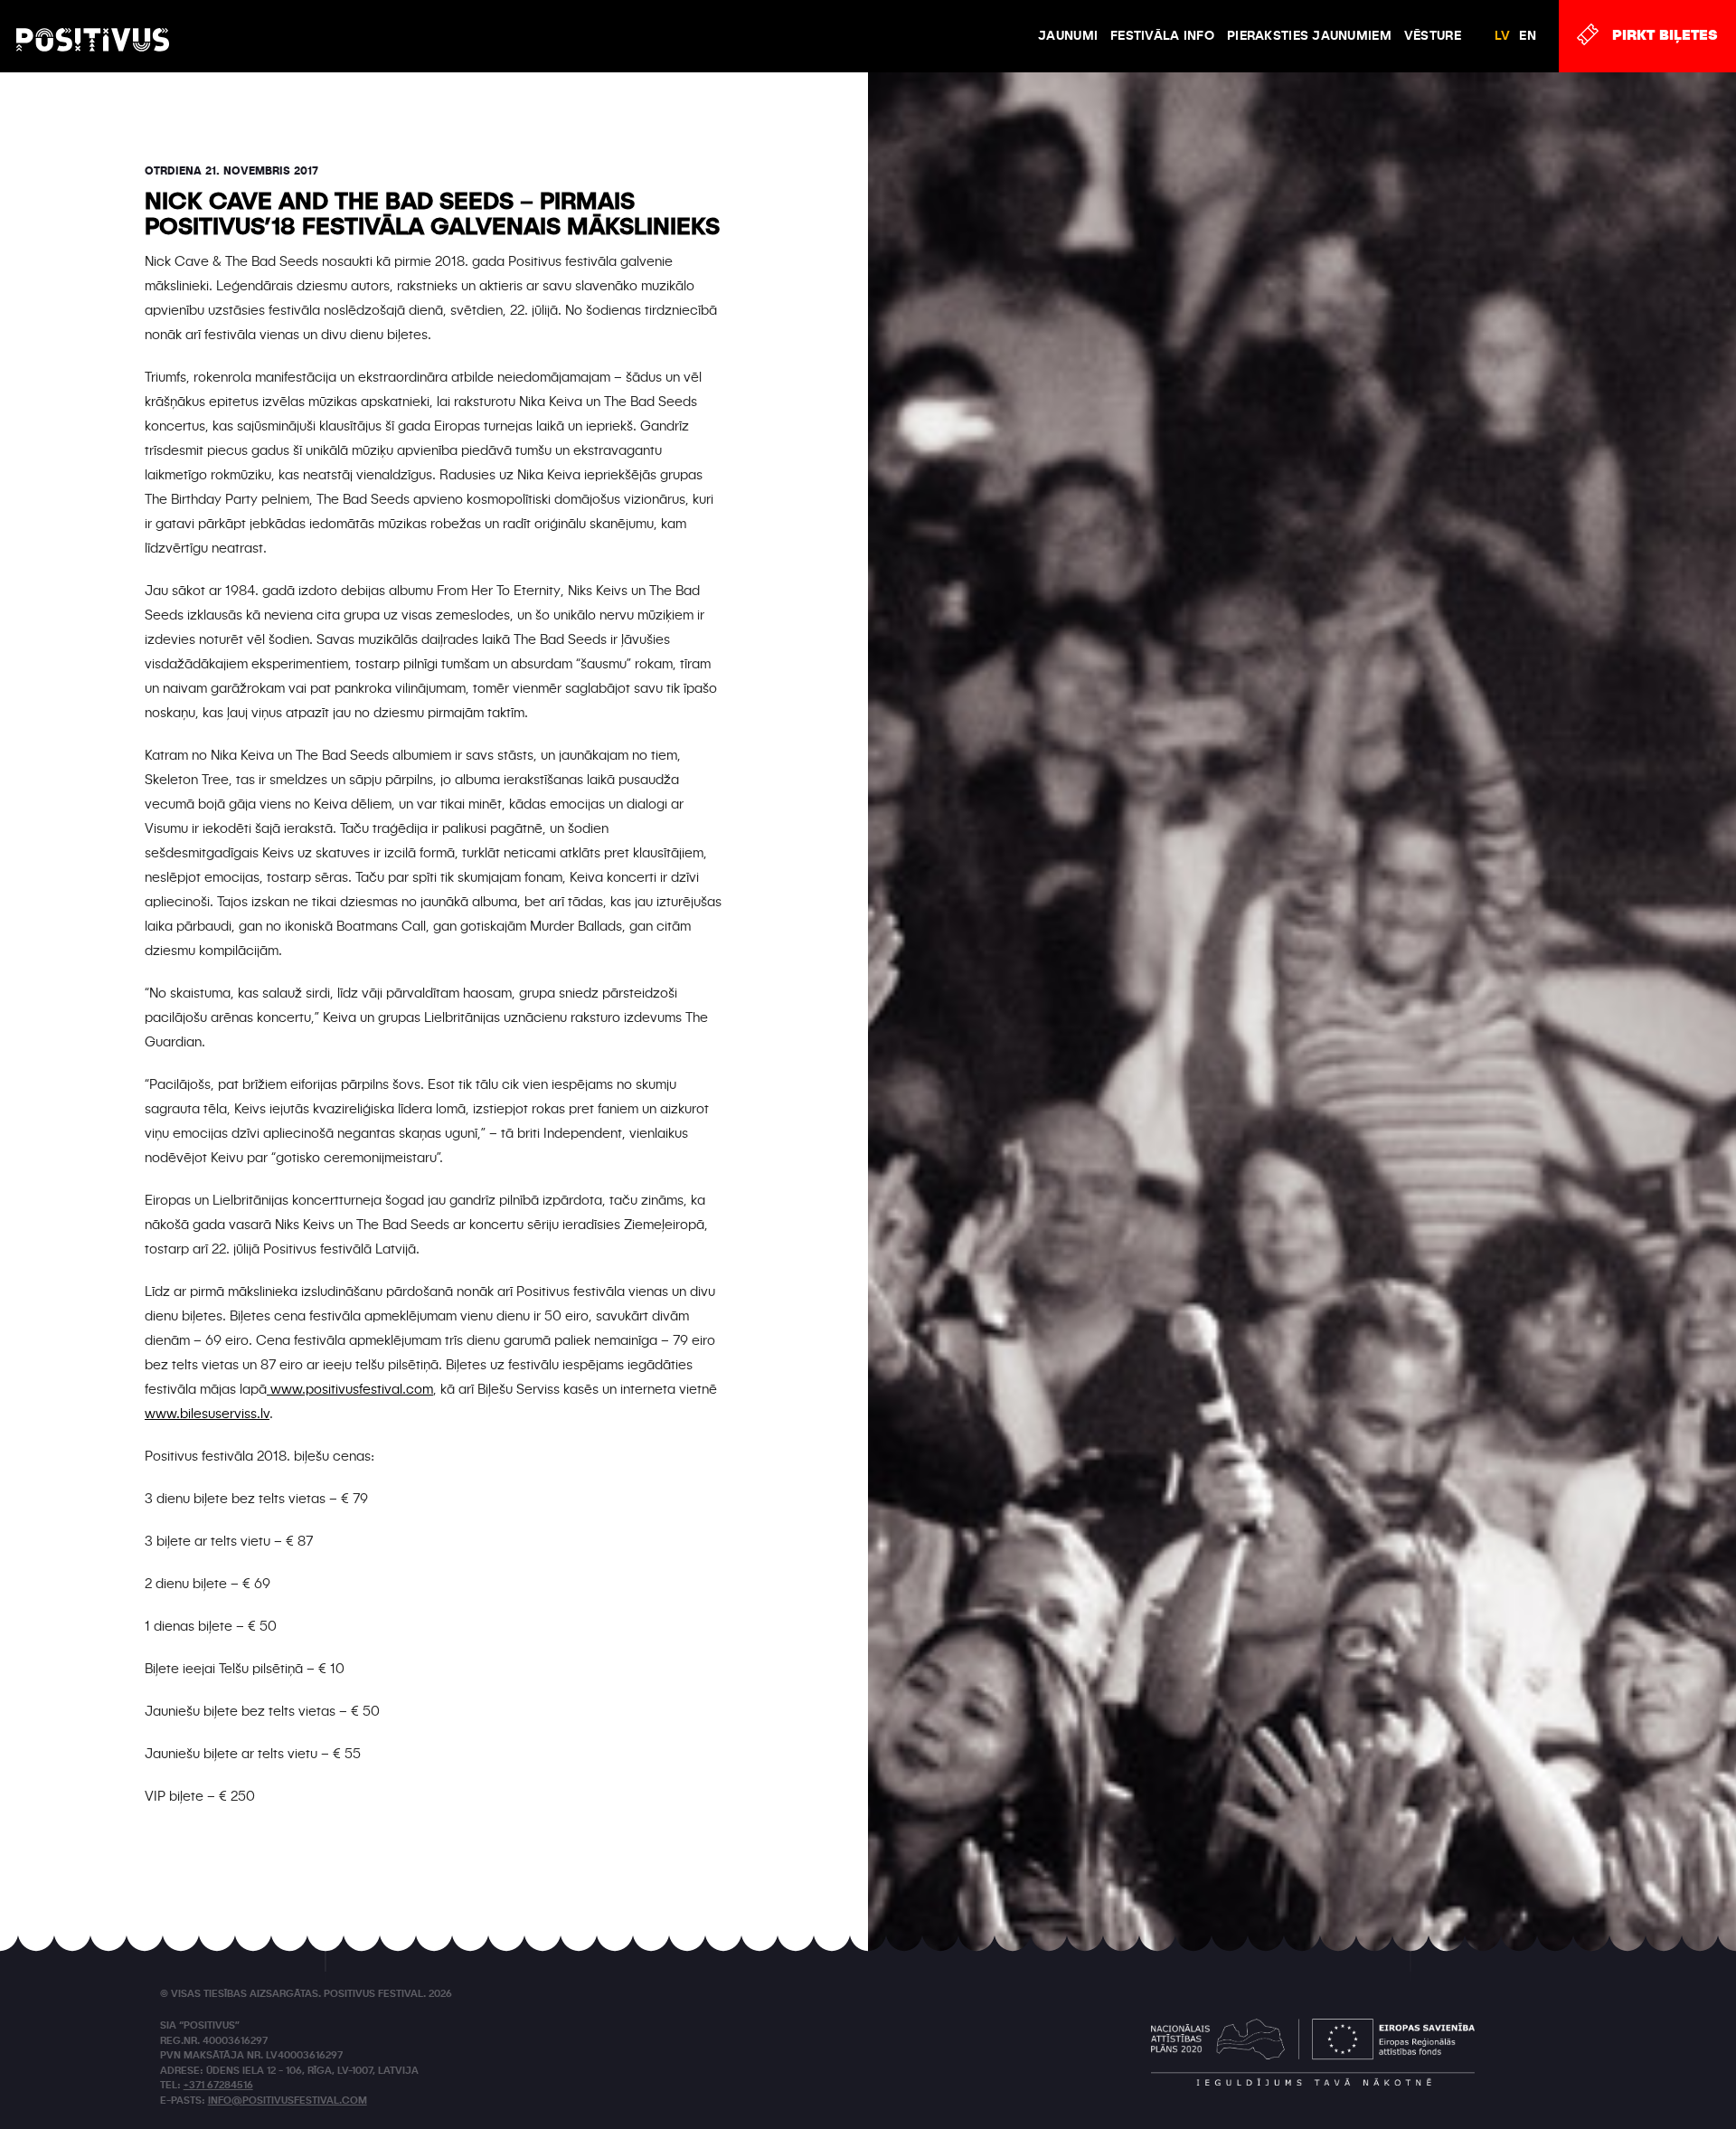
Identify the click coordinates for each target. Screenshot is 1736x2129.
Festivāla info (1162, 36)
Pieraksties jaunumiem (1309, 36)
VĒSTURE (1433, 36)
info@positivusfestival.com (288, 2101)
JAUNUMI (1068, 36)
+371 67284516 (218, 2086)
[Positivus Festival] (93, 23)
